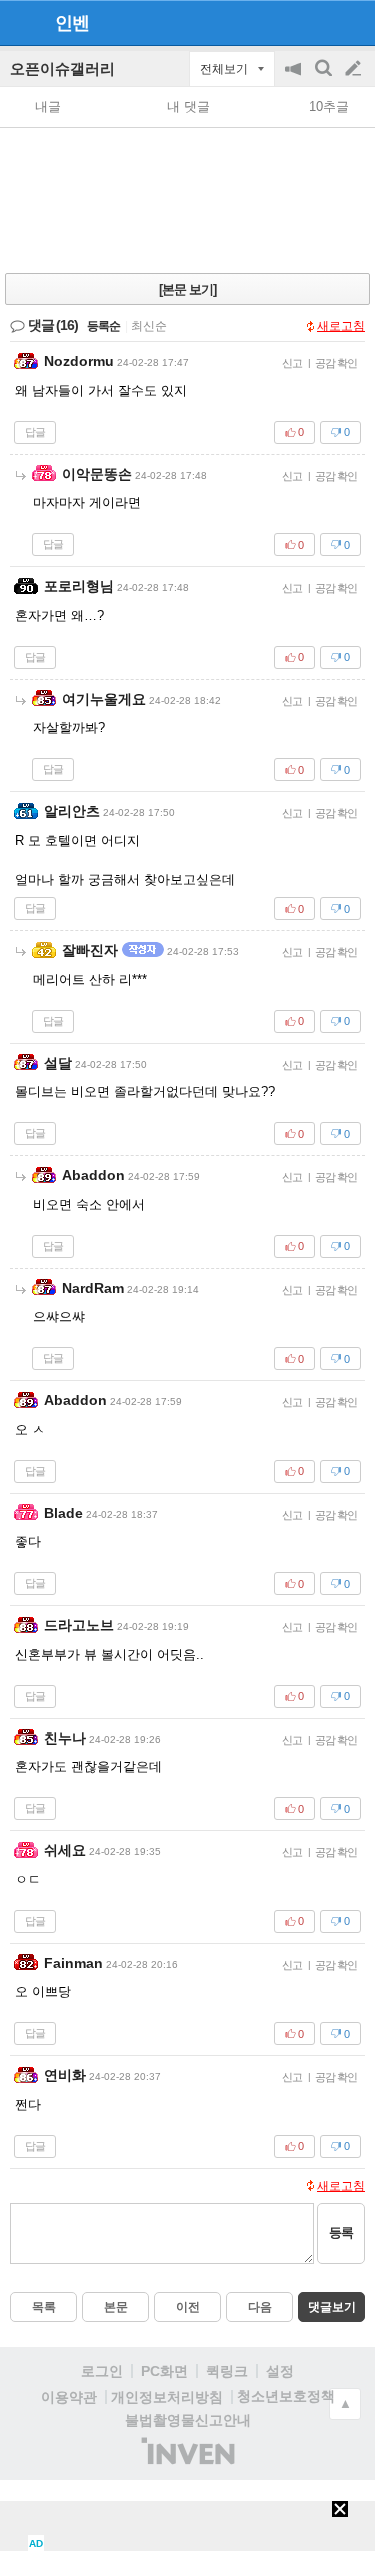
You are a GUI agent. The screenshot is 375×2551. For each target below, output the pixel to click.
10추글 (329, 106)
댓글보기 (332, 2307)
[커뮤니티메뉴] (21, 22)
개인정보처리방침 (167, 2397)
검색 (325, 78)
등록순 (103, 326)
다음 (260, 2307)
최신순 (149, 326)
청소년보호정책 (286, 2396)
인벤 (72, 23)
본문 (116, 2307)
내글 (48, 106)
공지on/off (295, 78)
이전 (188, 2307)
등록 (341, 2232)
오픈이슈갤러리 (62, 68)
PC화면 (164, 2371)
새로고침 (341, 326)
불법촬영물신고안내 (188, 2420)
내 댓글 (188, 106)
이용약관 (69, 2397)
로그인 (102, 2371)
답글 (35, 432)
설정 (280, 2371)
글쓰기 (355, 69)
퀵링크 (227, 2371)
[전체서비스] (351, 22)
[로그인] (315, 22)
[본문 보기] (187, 289)
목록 (44, 2307)
